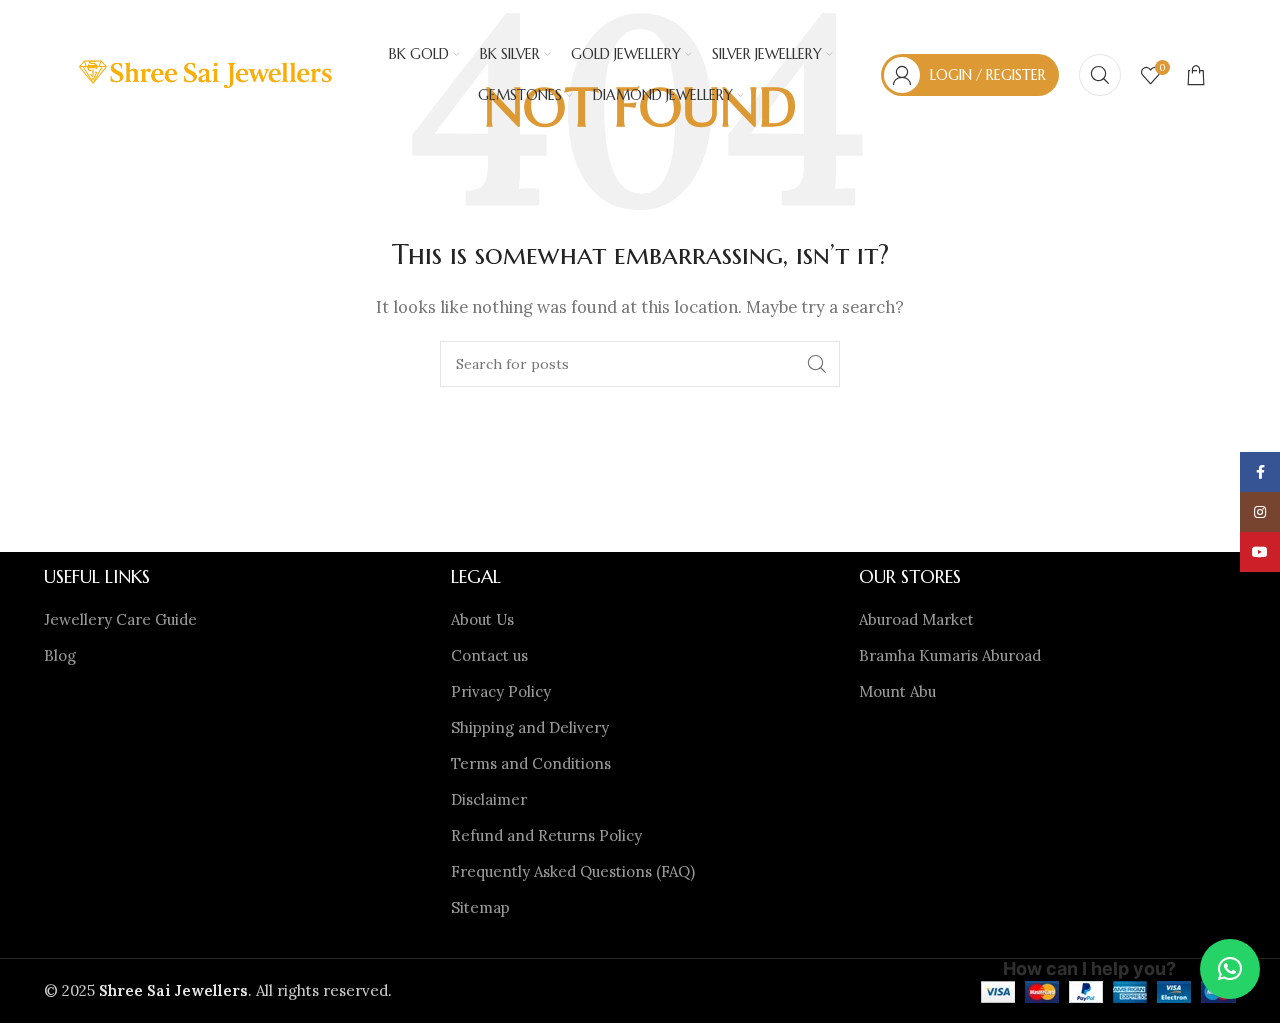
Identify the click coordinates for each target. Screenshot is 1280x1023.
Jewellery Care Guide (120, 619)
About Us (482, 619)
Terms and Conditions (531, 763)
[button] (1230, 969)
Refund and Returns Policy (546, 835)
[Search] (1100, 75)
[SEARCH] (817, 364)
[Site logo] (207, 73)
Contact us (489, 655)
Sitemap (480, 907)
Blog (60, 655)
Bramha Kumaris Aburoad (950, 655)
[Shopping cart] (1196, 75)
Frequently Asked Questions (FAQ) (573, 871)
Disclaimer (489, 799)
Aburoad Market (916, 619)
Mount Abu (897, 691)
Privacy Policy (501, 691)
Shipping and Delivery (530, 727)
